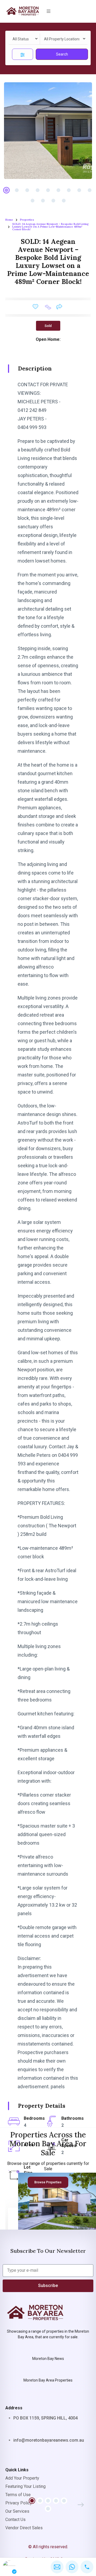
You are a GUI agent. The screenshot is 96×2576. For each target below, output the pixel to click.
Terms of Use (18, 2495)
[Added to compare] (48, 307)
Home (9, 220)
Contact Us (15, 2520)
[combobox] (24, 39)
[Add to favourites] (35, 307)
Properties (27, 220)
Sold (48, 326)
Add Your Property (22, 2478)
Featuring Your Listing (25, 2486)
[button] (49, 11)
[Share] (59, 306)
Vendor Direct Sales (24, 2528)
